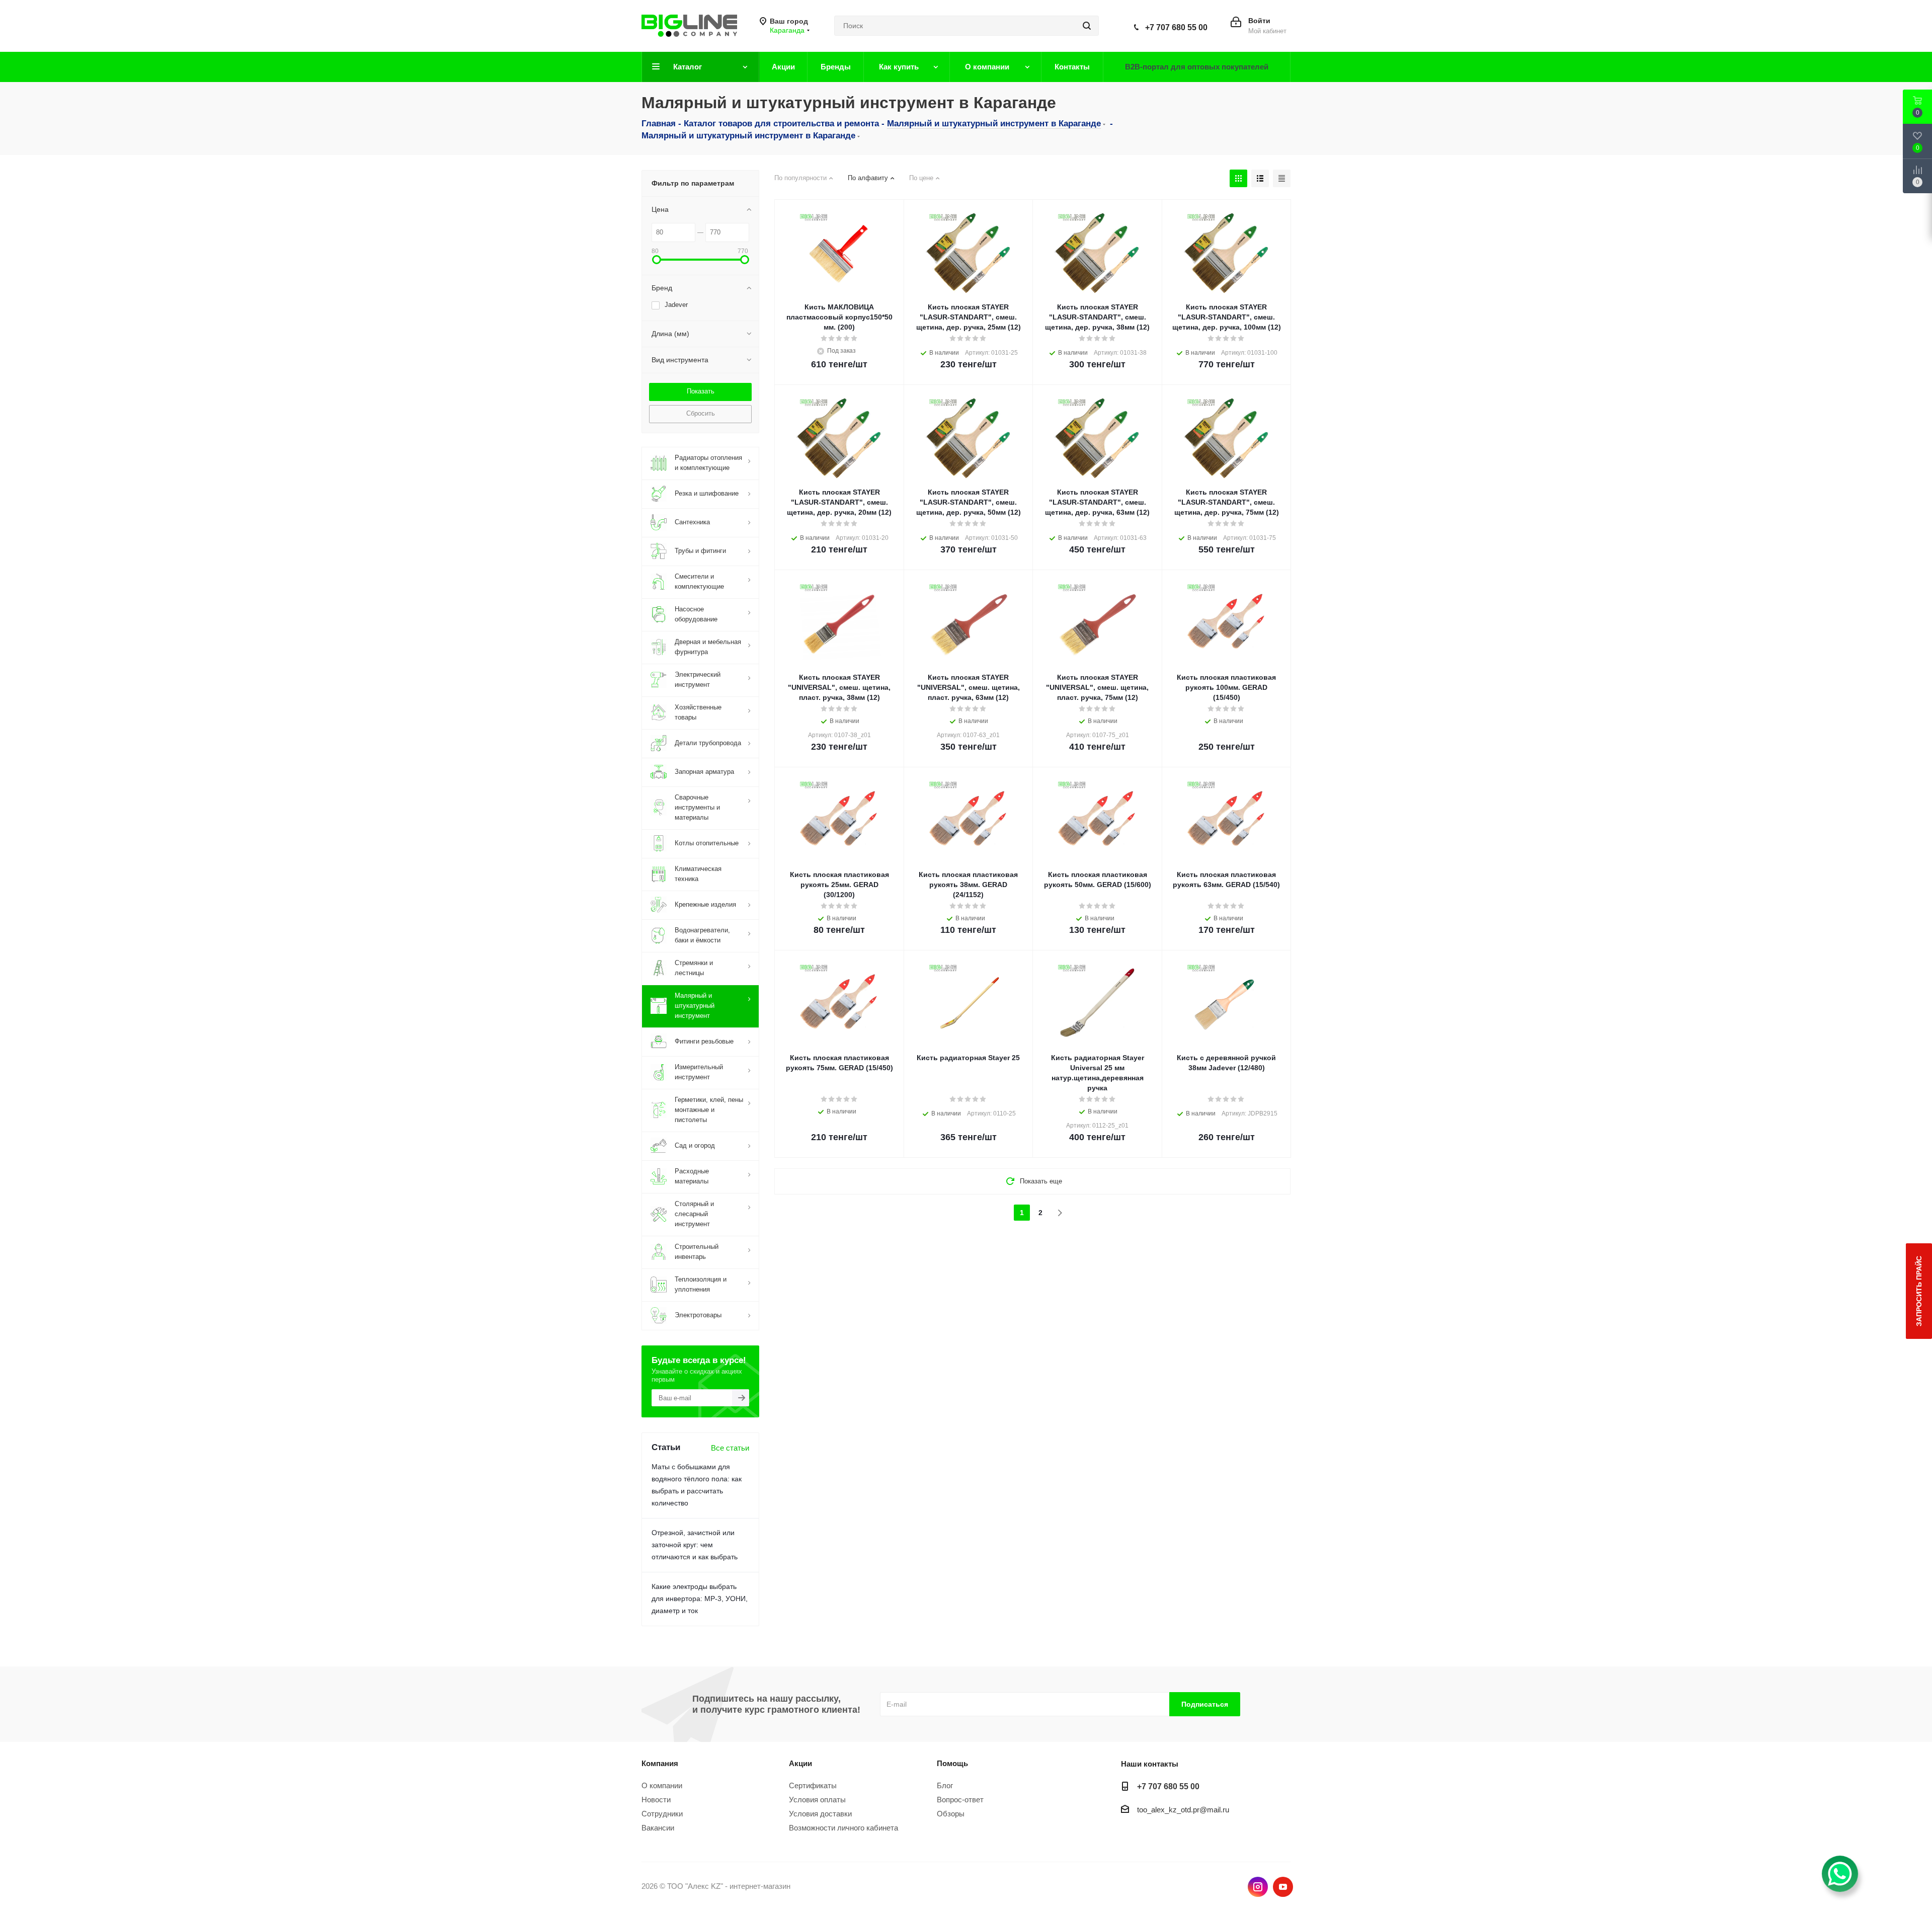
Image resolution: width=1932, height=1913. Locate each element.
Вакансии (658, 1828)
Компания (660, 1763)
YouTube (1283, 1887)
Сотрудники (662, 1814)
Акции (800, 1763)
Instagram (1258, 1887)
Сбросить (701, 413)
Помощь (952, 1763)
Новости (656, 1800)
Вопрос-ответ (960, 1800)
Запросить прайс (1919, 1291)
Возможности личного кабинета (843, 1828)
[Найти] (1087, 26)
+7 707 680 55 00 (1176, 27)
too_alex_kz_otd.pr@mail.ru (1183, 1810)
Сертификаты (813, 1785)
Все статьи (730, 1448)
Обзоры (951, 1814)
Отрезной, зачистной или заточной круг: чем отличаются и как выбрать (695, 1545)
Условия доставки (820, 1814)
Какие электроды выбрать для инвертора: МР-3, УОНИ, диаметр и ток (700, 1599)
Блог (945, 1785)
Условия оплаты (817, 1800)
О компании (662, 1785)
